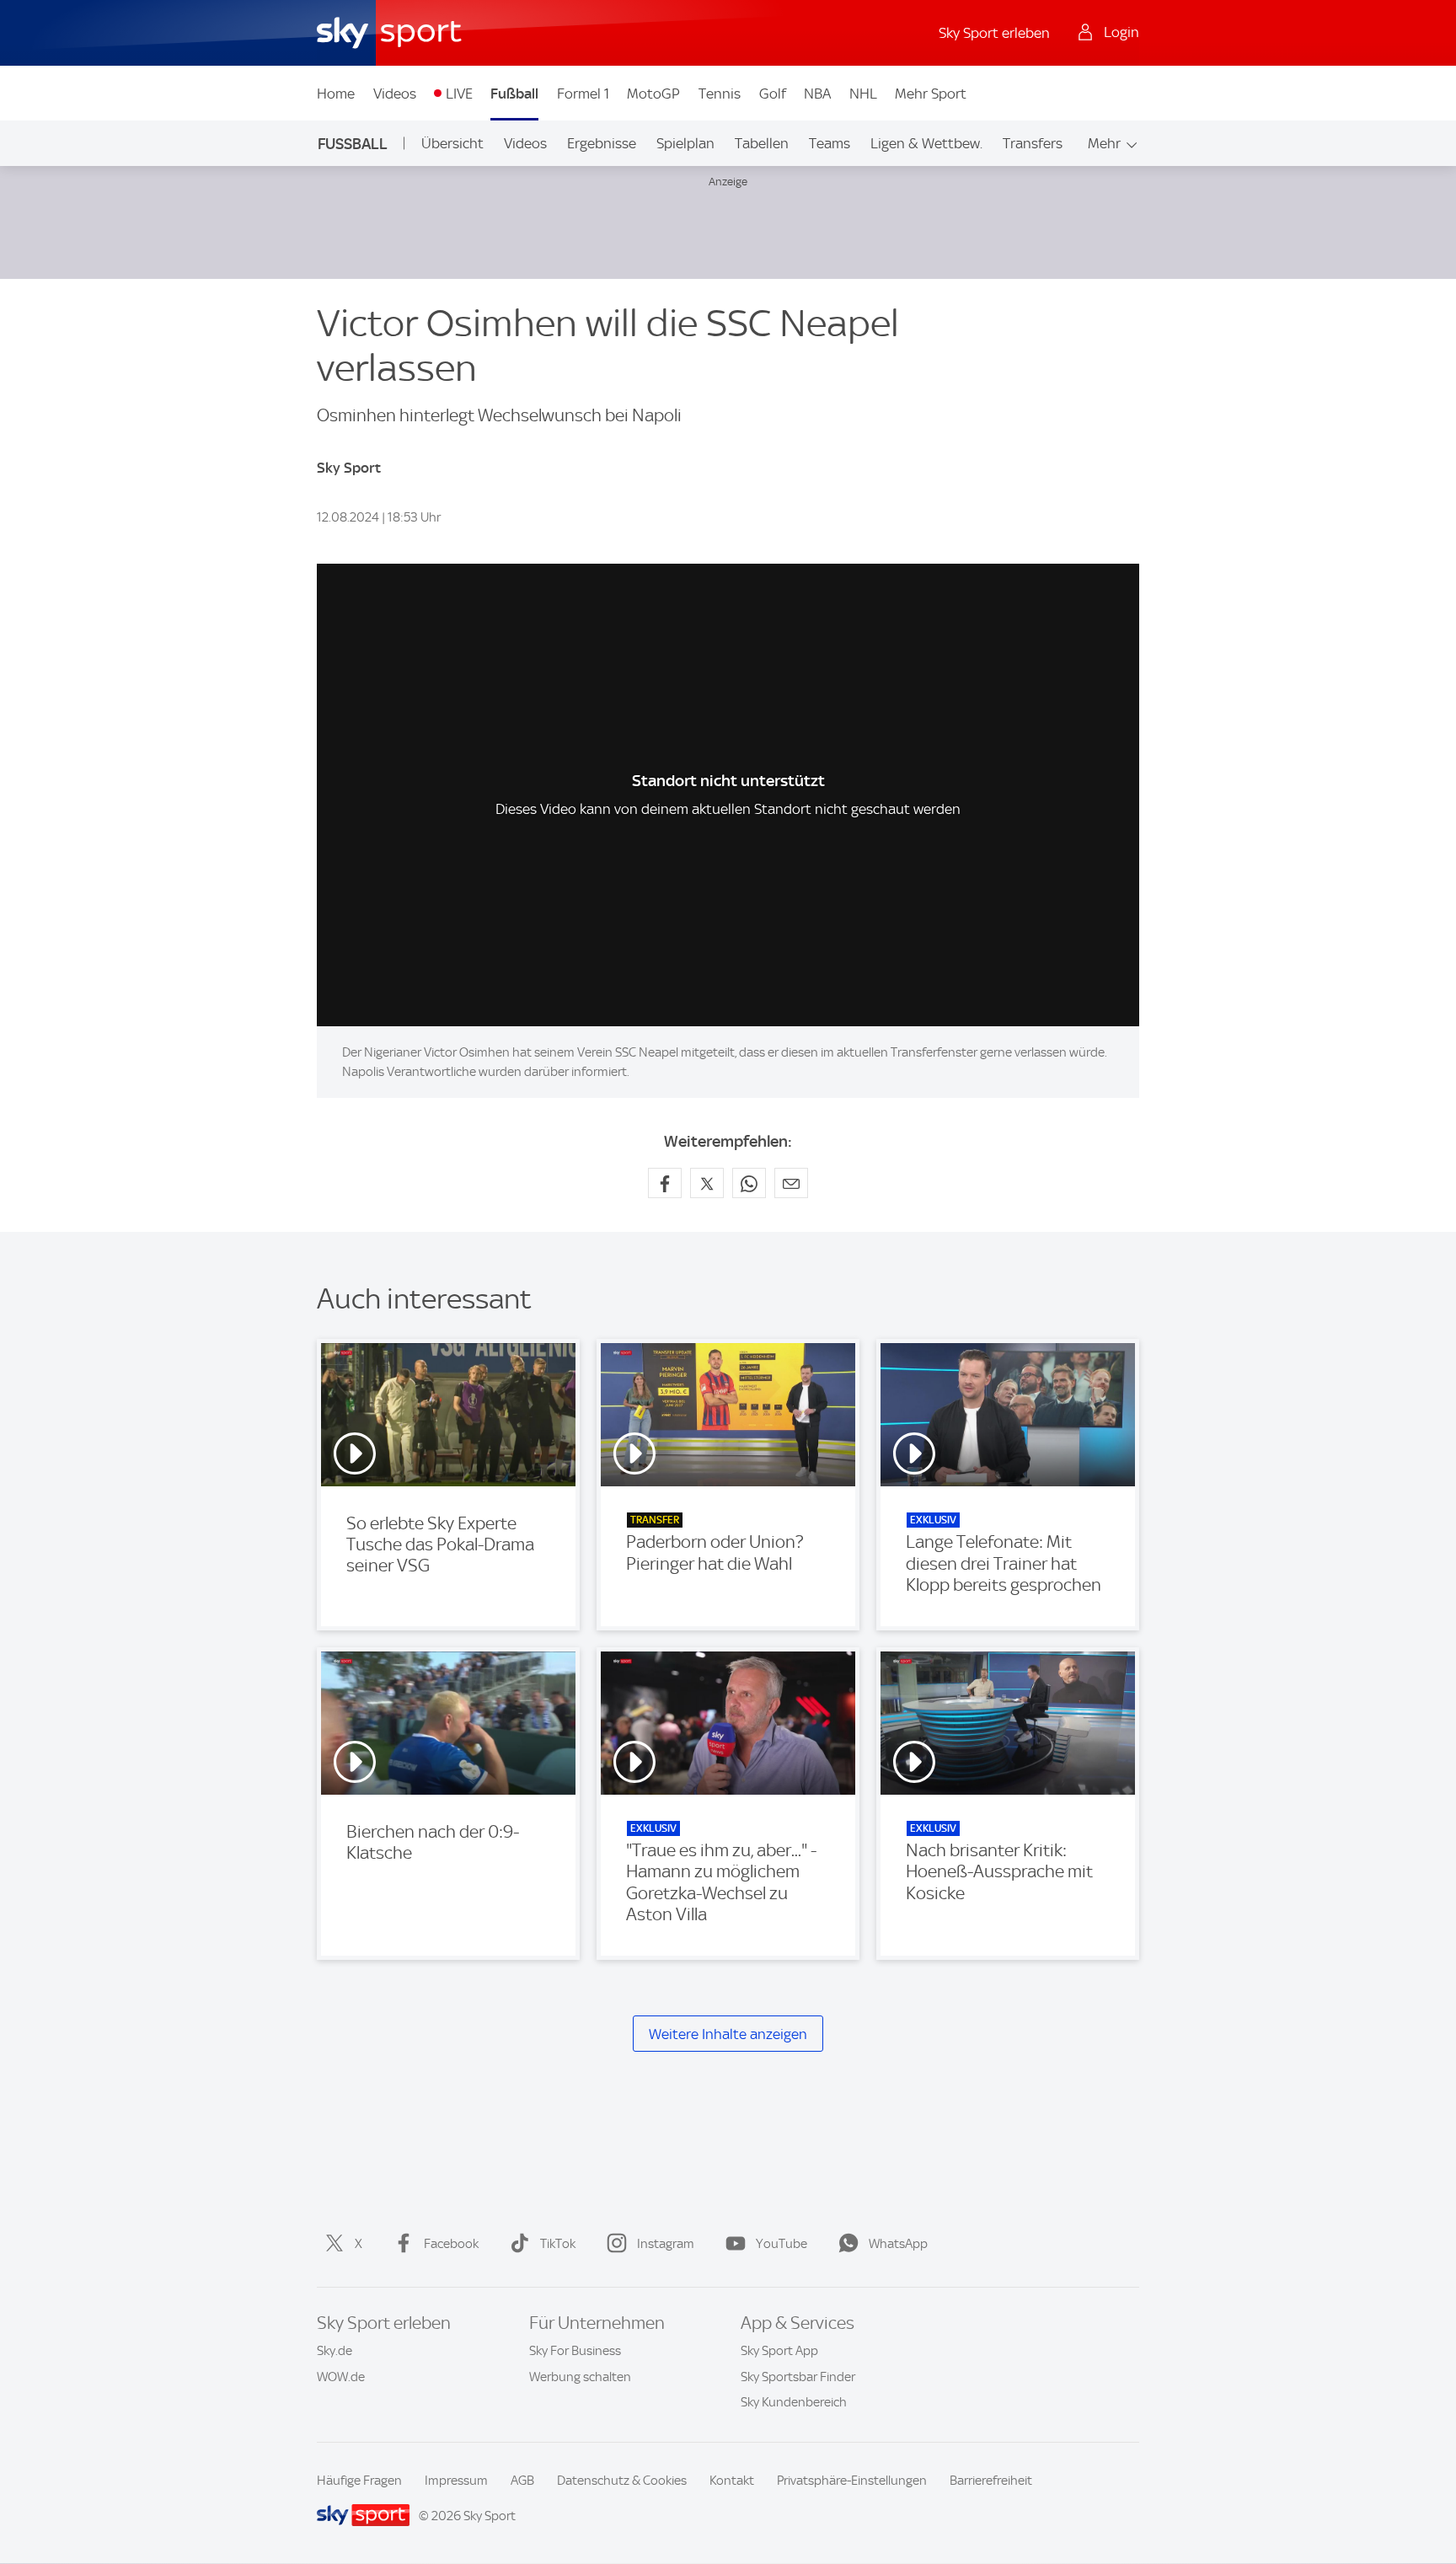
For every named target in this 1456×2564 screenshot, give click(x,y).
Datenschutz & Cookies (622, 2481)
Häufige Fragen (359, 2481)
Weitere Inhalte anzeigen (728, 2034)
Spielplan (685, 143)
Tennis (720, 94)
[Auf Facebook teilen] (665, 1183)
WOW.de (341, 2377)
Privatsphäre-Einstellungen (852, 2481)
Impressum (456, 2481)
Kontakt (732, 2481)
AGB (522, 2481)
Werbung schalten (580, 2377)
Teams (830, 143)
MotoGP (653, 94)
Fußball (514, 94)
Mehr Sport (931, 94)
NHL (863, 94)
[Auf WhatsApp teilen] (749, 1183)
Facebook (451, 2244)
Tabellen (762, 143)
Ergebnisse (602, 143)
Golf (773, 94)
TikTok (558, 2244)
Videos (395, 94)
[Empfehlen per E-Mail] (791, 1183)
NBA (817, 94)
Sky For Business (575, 2351)
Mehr (1104, 143)
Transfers (1033, 143)
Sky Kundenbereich (794, 2402)
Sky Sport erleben (994, 33)
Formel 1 (583, 94)
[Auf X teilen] (707, 1183)
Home (336, 94)
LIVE (459, 94)
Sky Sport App (779, 2351)
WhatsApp (898, 2244)
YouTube (782, 2244)
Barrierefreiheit (991, 2481)
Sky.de (335, 2351)
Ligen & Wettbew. (926, 143)
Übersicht (452, 143)
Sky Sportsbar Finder (798, 2377)
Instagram (666, 2244)
